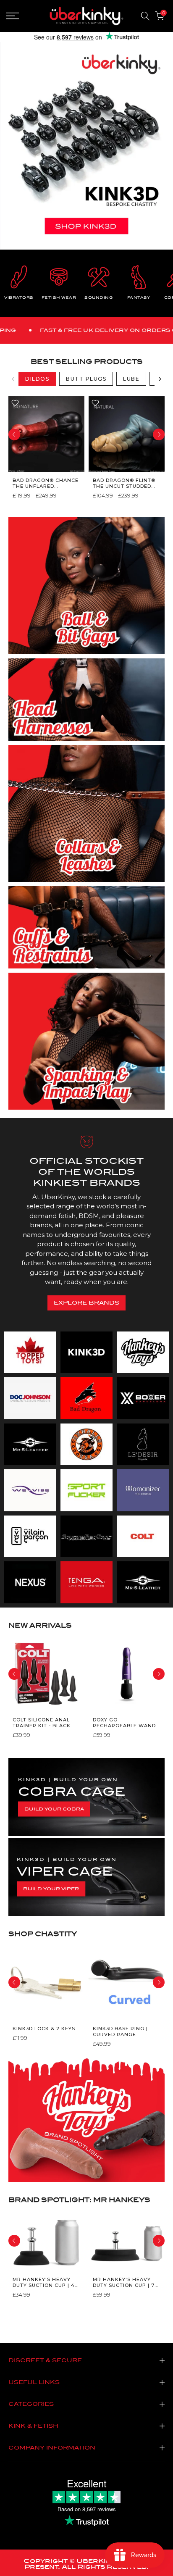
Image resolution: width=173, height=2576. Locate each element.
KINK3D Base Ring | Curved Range (120, 2031)
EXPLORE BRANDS (86, 1303)
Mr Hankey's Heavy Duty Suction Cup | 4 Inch (44, 2283)
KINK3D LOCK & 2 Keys (44, 2028)
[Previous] (13, 379)
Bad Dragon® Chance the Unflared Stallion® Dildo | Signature (46, 483)
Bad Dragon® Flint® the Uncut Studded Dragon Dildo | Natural (124, 483)
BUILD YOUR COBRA (54, 1809)
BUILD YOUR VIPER (51, 1889)
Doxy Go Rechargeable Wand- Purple (125, 1723)
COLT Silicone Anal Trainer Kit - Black (42, 1723)
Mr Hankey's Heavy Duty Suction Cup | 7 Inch (124, 2283)
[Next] (160, 379)
